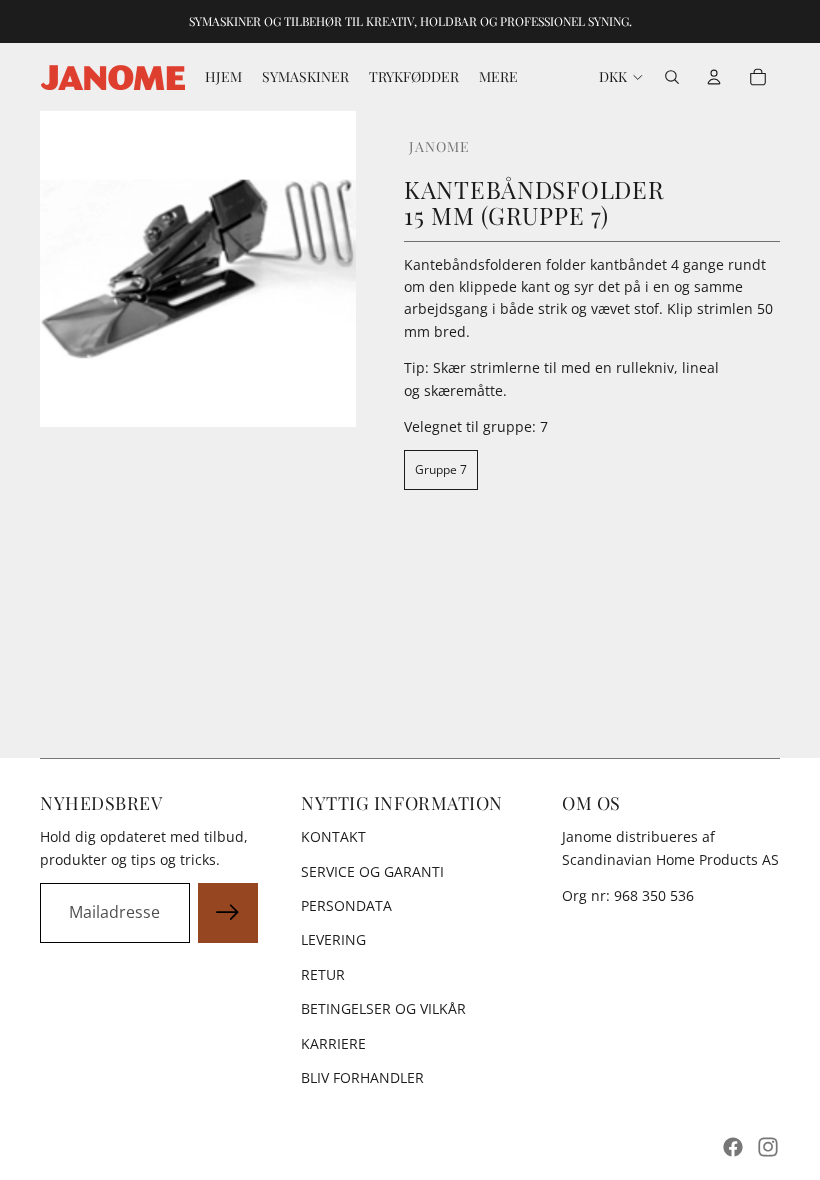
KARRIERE (333, 1043)
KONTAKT (333, 836)
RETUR (323, 974)
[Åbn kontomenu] (714, 77)
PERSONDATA (346, 905)
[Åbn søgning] (672, 77)
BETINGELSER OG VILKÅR (383, 1008)
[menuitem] (498, 77)
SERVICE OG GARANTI (372, 871)
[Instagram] (768, 1147)
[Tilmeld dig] (228, 913)
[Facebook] (733, 1147)
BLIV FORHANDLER (362, 1077)
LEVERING (333, 939)
